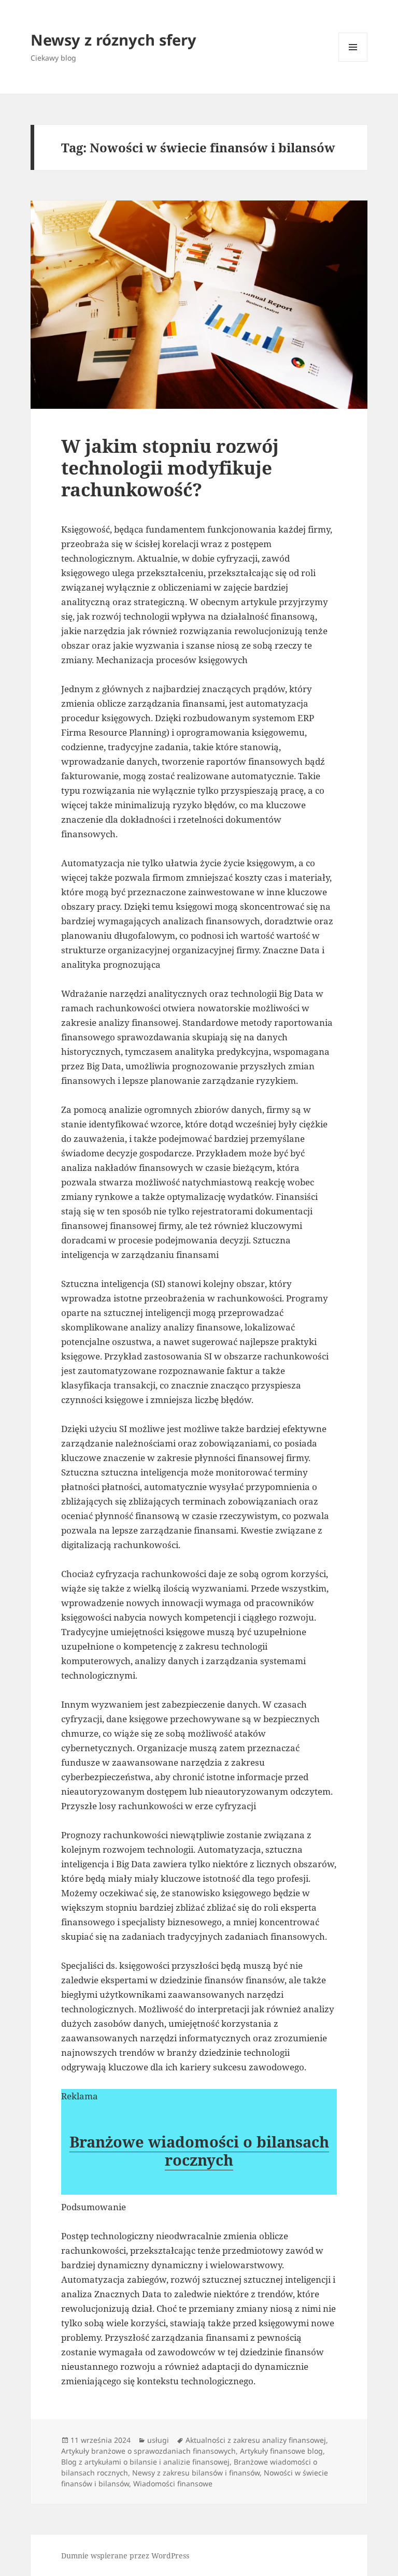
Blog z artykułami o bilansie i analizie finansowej (145, 2462)
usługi (158, 2440)
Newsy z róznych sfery (113, 40)
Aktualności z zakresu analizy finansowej (256, 2440)
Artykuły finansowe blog (281, 2451)
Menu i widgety (353, 61)
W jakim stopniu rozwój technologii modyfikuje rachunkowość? (170, 468)
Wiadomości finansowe (173, 2484)
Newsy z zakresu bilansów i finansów (196, 2473)
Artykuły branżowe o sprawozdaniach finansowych (148, 2451)
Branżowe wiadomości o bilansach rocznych (199, 2151)
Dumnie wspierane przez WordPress (125, 2556)
